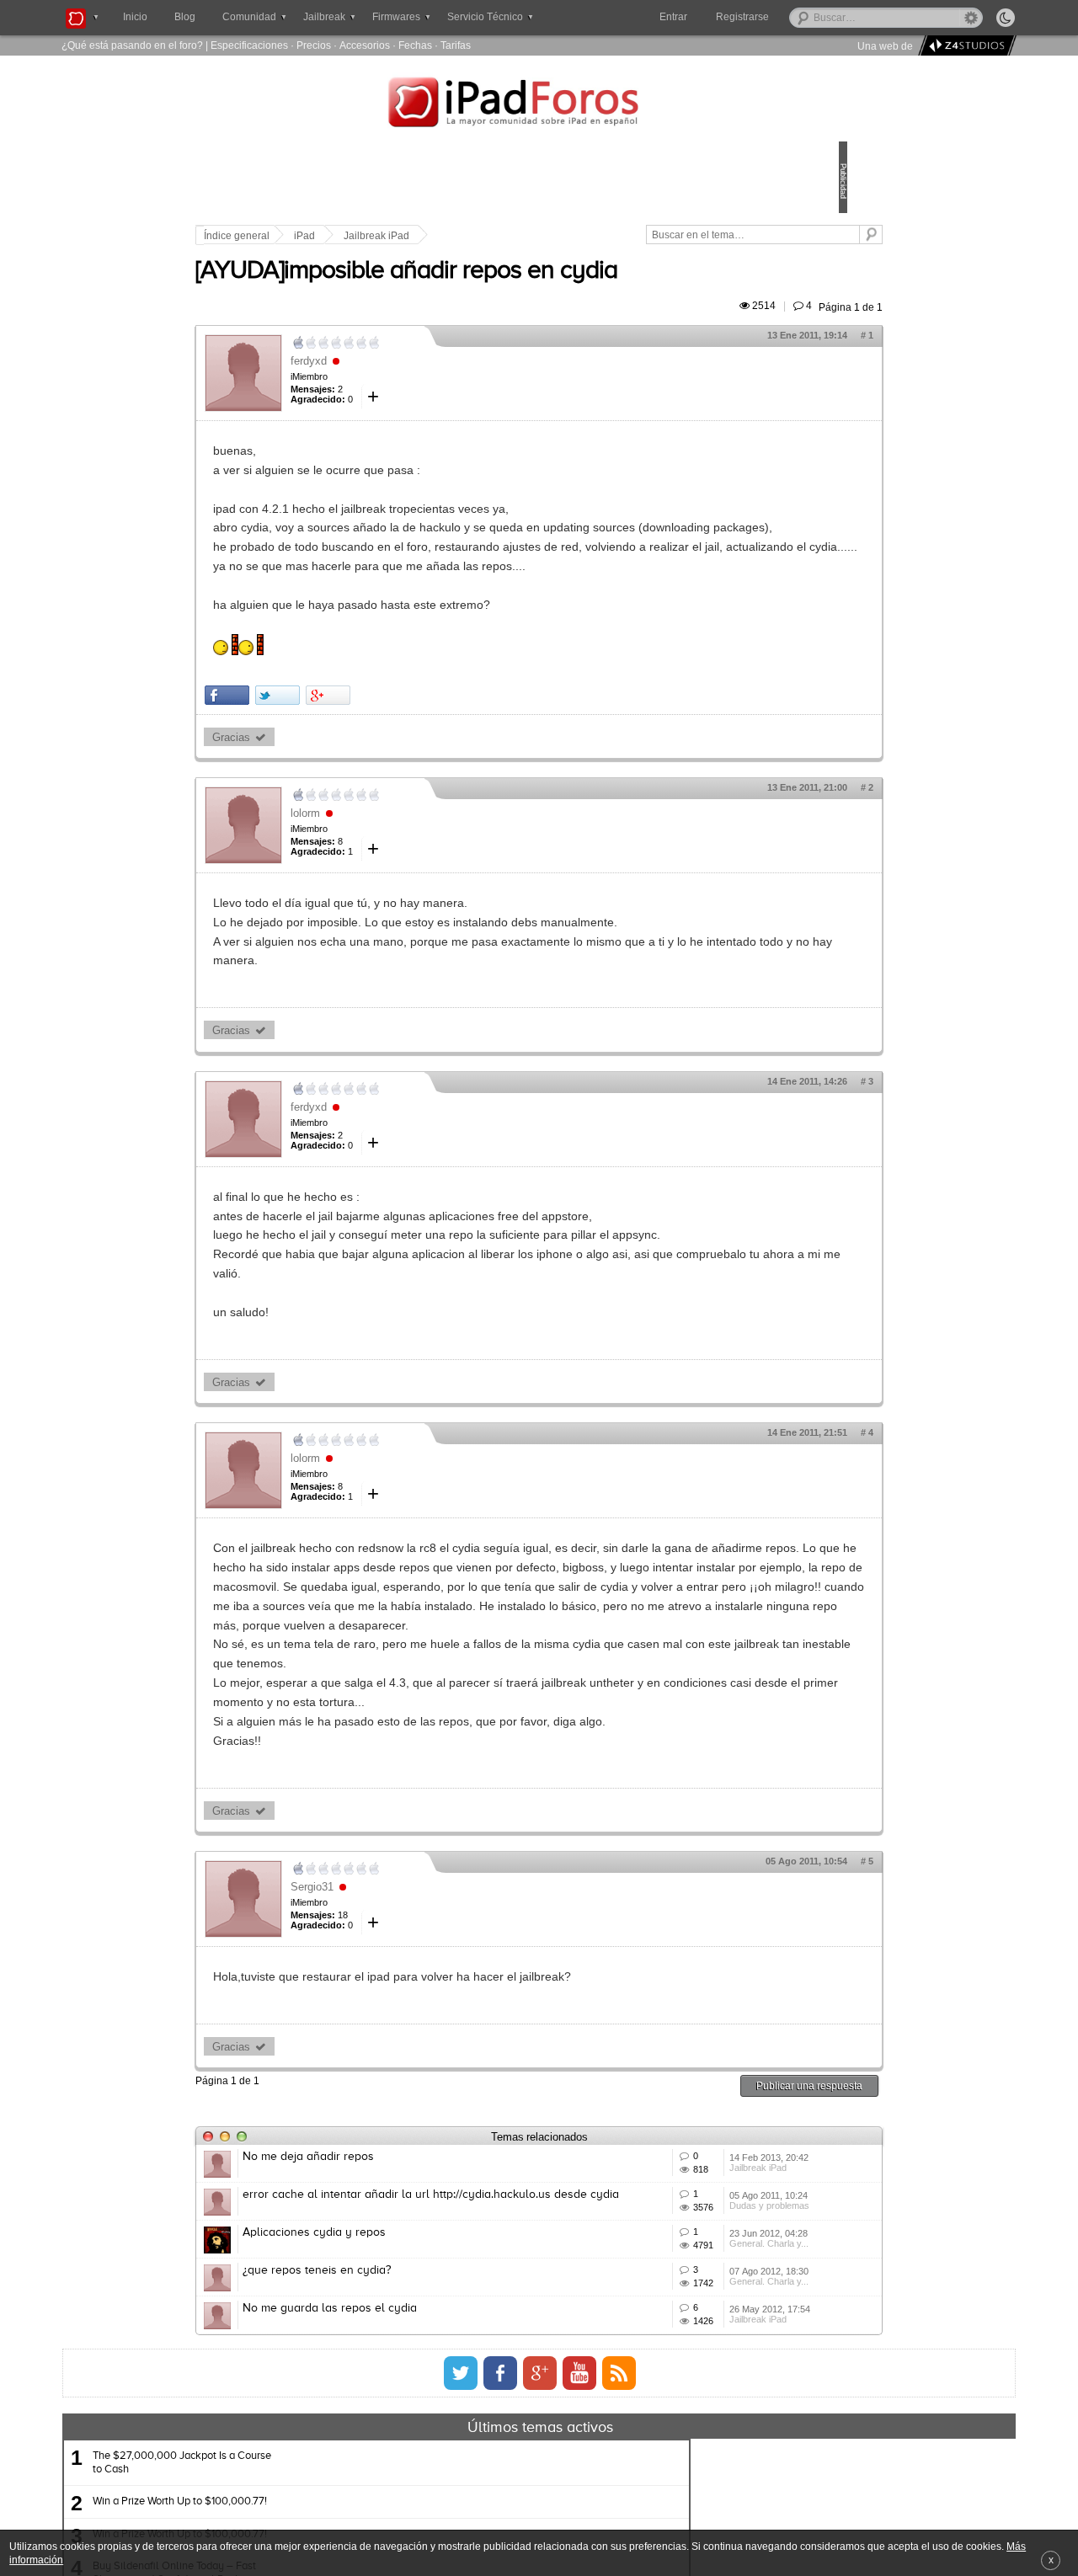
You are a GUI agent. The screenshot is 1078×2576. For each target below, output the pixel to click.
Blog (185, 17)
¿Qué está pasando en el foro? (132, 45)
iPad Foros (539, 104)
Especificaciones (249, 45)
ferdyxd (426, 380)
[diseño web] (965, 46)
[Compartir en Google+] (445, 752)
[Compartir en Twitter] (395, 752)
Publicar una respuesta (692, 2202)
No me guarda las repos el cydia (447, 2522)
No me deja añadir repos (425, 2273)
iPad (422, 236)
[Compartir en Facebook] (344, 752)
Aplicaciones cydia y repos (431, 2397)
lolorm (422, 871)
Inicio (135, 17)
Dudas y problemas (689, 2373)
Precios (314, 45)
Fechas (415, 45)
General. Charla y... (689, 2435)
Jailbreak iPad (494, 236)
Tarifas (456, 45)
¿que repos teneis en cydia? (434, 2460)
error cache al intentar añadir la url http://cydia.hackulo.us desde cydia (453, 2341)
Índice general (354, 236)
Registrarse (796, 17)
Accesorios (365, 45)
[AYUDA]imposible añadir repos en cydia (523, 291)
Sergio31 (429, 2002)
